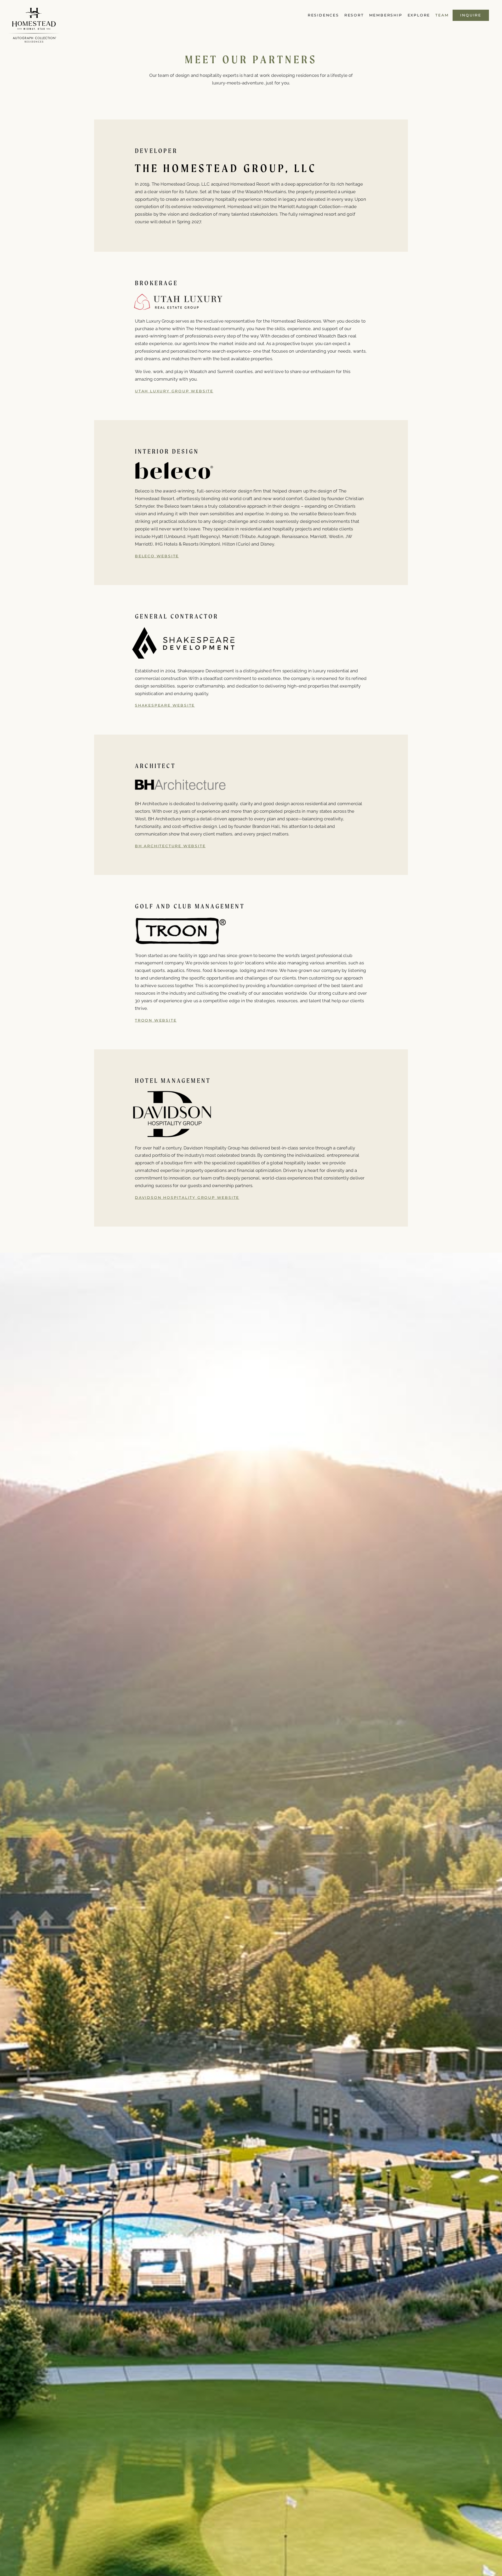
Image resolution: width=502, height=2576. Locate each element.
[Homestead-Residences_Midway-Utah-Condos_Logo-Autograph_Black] (34, 10)
